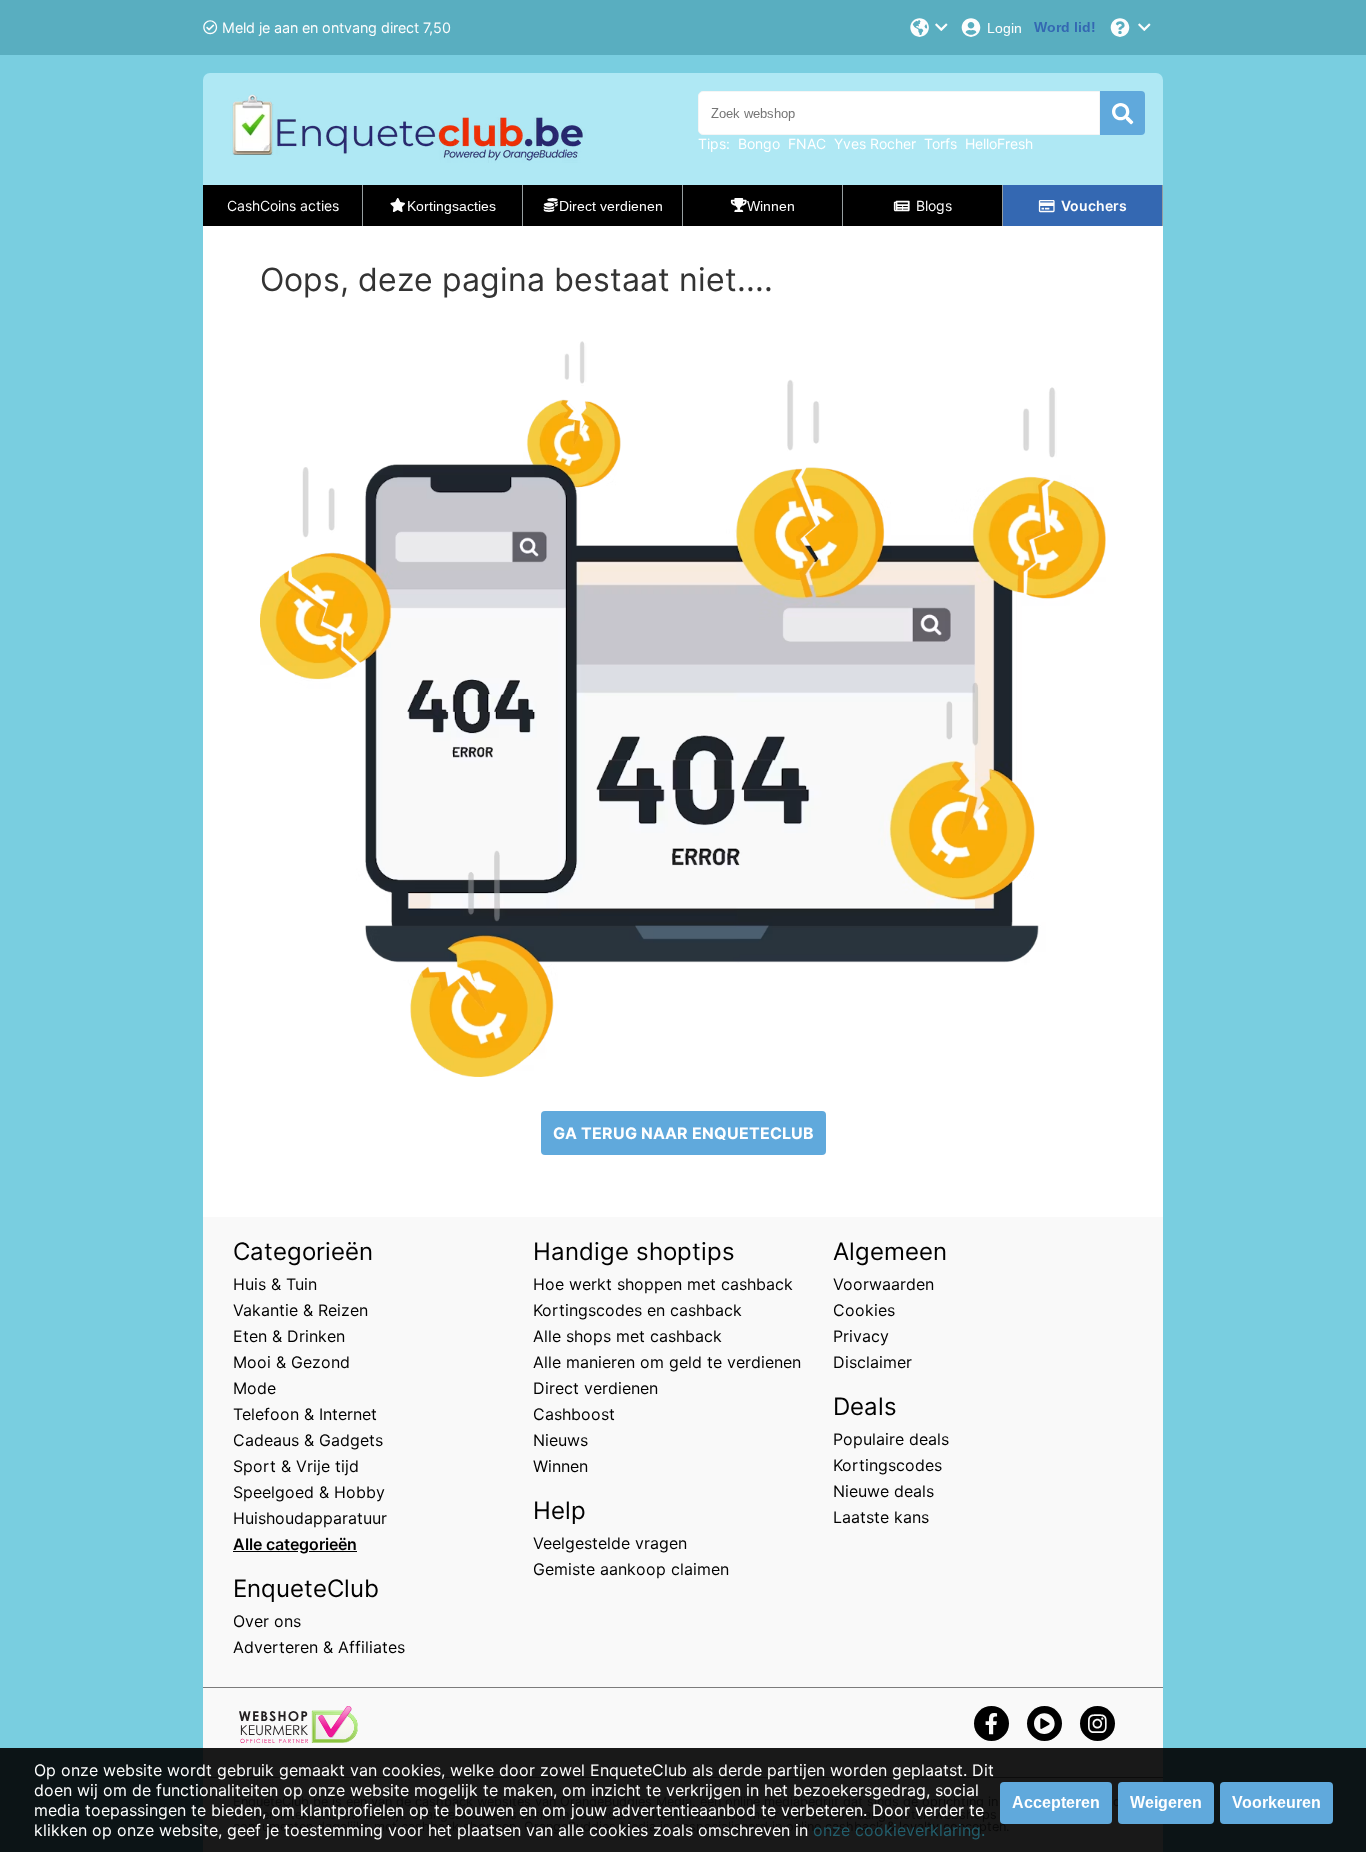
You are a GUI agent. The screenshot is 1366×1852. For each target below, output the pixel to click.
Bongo (759, 143)
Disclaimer (872, 1362)
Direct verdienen (595, 1388)
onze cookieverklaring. (899, 1830)
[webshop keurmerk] (298, 1737)
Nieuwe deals (883, 1491)
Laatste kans (881, 1517)
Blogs (934, 205)
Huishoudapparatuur (310, 1518)
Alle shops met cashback (627, 1336)
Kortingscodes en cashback (637, 1310)
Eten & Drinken (289, 1336)
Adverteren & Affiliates (319, 1647)
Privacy (861, 1336)
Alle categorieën (295, 1544)
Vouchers (1094, 205)
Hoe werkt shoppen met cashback (663, 1284)
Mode (254, 1388)
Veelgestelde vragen (610, 1543)
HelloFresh (999, 143)
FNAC (807, 143)
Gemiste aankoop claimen (631, 1569)
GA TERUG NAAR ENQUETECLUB (683, 1133)
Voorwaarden (883, 1284)
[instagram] (1097, 1723)
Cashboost (574, 1414)
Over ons (267, 1621)
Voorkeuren (1276, 1802)
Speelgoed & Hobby (309, 1492)
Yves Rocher (875, 143)
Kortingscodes (887, 1465)
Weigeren (1166, 1802)
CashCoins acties (283, 205)
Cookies (864, 1310)
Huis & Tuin (275, 1284)
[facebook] (991, 1723)
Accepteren (1056, 1802)
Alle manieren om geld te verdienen (667, 1362)
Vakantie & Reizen (300, 1310)
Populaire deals (891, 1439)
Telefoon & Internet (305, 1414)
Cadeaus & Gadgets (308, 1440)
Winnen (560, 1466)
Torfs (940, 143)
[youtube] (1044, 1723)
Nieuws (560, 1440)
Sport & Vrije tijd (296, 1466)
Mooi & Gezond (291, 1362)
